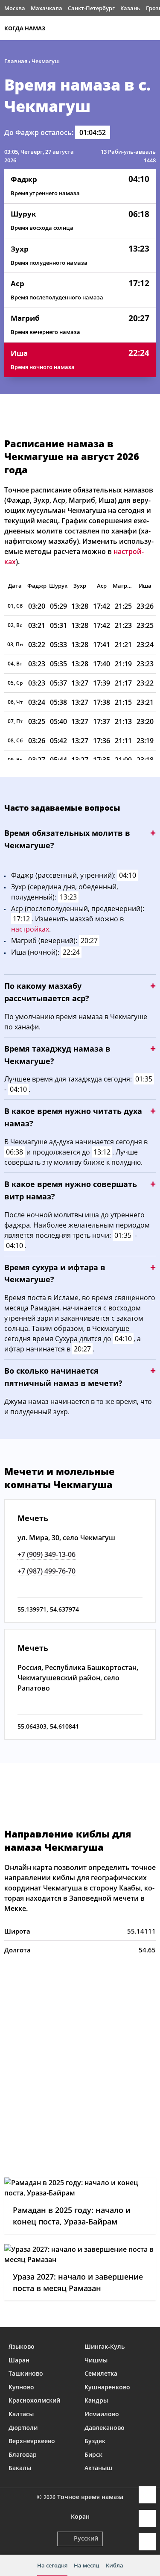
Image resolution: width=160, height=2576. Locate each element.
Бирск (93, 2454)
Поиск (151, 28)
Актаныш (98, 2468)
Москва (15, 8)
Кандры (96, 2400)
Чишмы (96, 2360)
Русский (86, 2538)
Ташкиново (26, 2373)
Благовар (23, 2454)
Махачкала (47, 8)
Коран (80, 2516)
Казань (130, 8)
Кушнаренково (107, 2387)
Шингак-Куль (105, 2346)
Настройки (147, 2542)
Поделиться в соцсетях (147, 2518)
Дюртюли (23, 2428)
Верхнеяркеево (32, 2441)
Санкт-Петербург (91, 8)
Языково (22, 2346)
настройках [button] (30, 929)
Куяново (21, 2387)
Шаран (19, 2360)
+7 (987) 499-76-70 (47, 1571)
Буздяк (95, 2441)
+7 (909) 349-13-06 (47, 1554)
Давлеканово (105, 2428)
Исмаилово (102, 2414)
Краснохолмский (34, 2400)
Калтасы (21, 2414)
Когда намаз (25, 28)
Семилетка (101, 2373)
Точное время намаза (90, 2497)
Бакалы (20, 2468)
